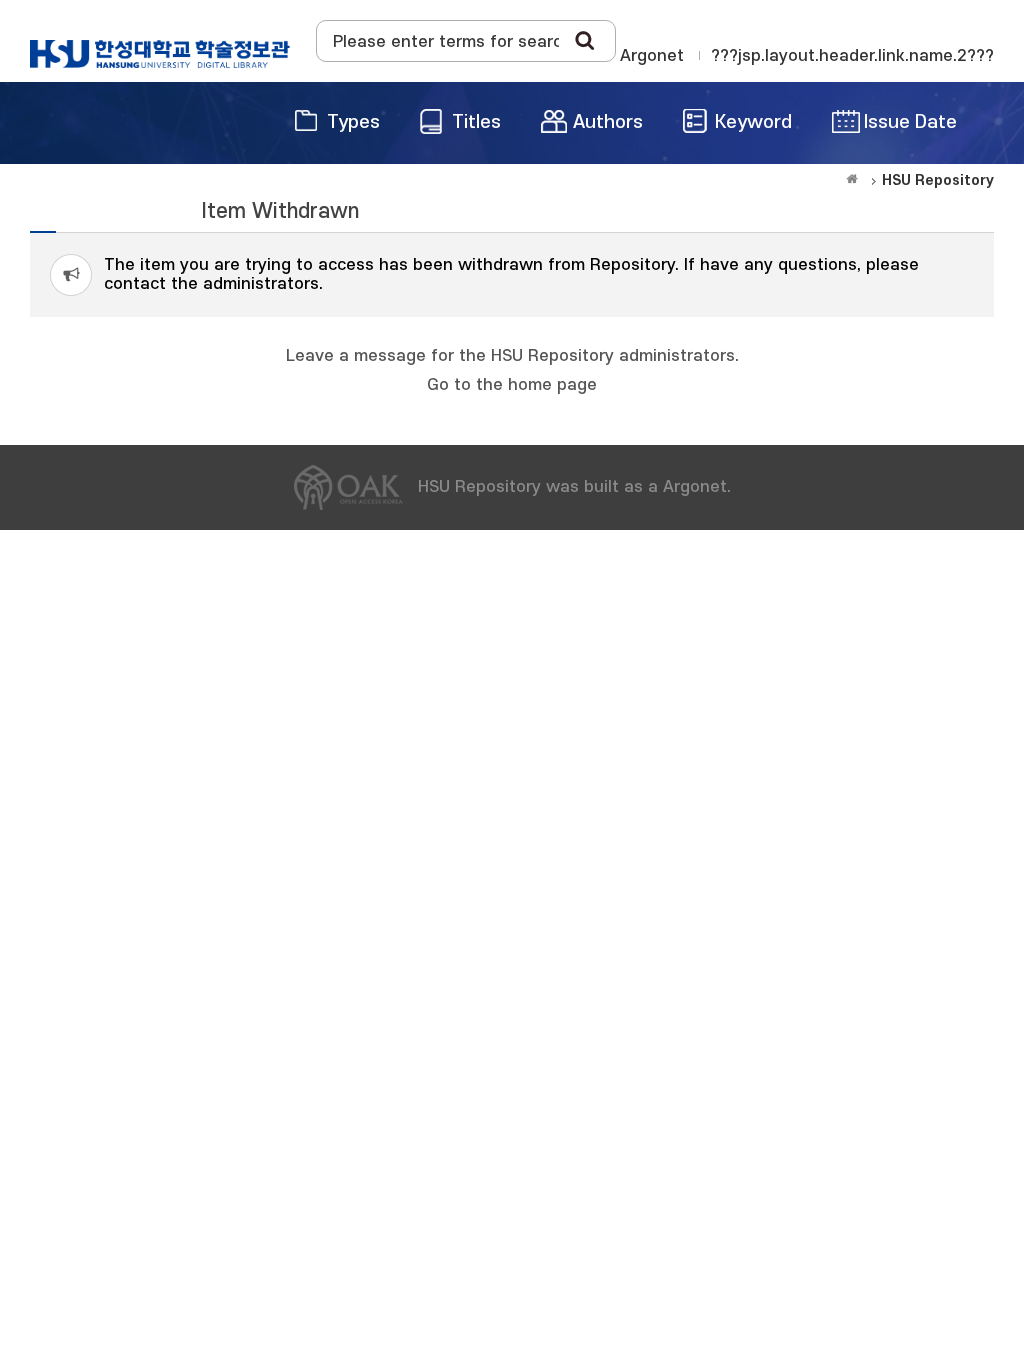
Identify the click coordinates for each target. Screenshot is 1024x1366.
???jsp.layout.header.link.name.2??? (852, 56)
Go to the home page (512, 385)
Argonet (652, 56)
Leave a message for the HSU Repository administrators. (512, 356)
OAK (160, 54)
